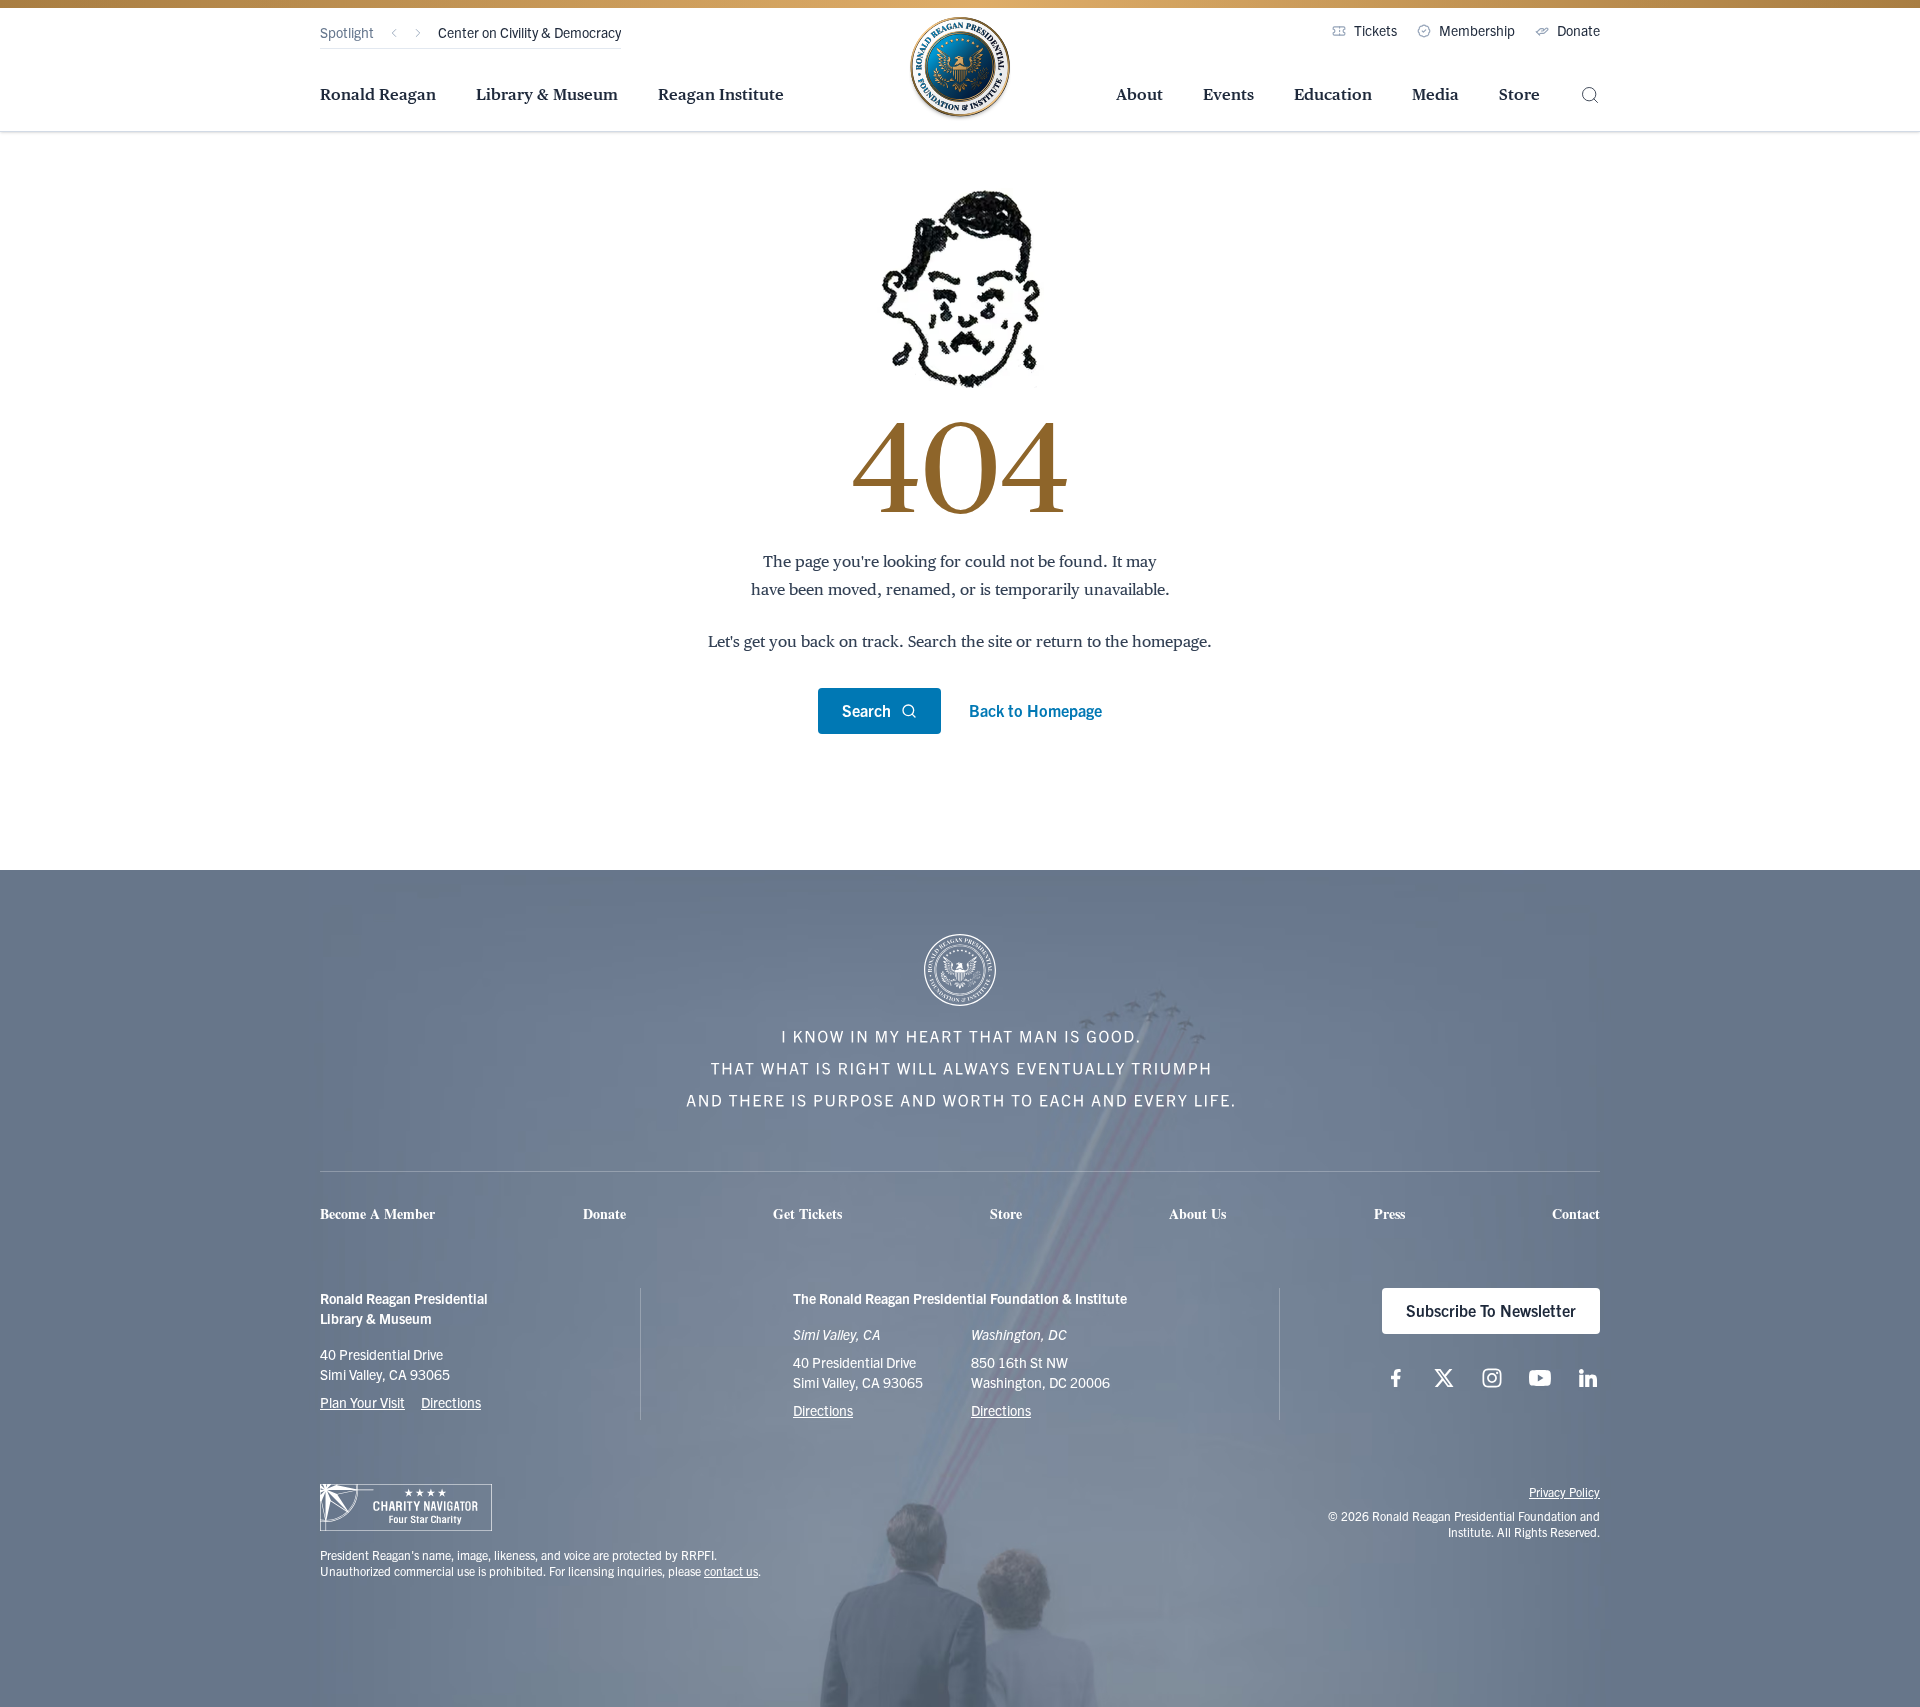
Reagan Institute (721, 94)
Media (1435, 94)
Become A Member (377, 1213)
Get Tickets (807, 1213)
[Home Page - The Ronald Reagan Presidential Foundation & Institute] (960, 69)
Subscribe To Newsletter (1491, 1310)
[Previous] (394, 33)
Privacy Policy (1564, 1491)
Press (1389, 1213)
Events (1228, 94)
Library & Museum (547, 94)
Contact (1576, 1213)
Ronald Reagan (378, 94)
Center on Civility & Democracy (529, 32)
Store (1519, 94)
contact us (731, 1570)
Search (866, 710)
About (1139, 94)
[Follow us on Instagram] (1492, 1378)
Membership (1477, 30)
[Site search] (1590, 95)
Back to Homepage (1035, 710)
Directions (451, 1402)
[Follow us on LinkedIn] (1588, 1378)
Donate (1578, 30)
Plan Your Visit (362, 1402)
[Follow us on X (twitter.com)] (1444, 1378)
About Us (1197, 1213)
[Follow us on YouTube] (1540, 1378)
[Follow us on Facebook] (1396, 1378)
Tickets (1375, 30)
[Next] (418, 33)
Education (1333, 94)
